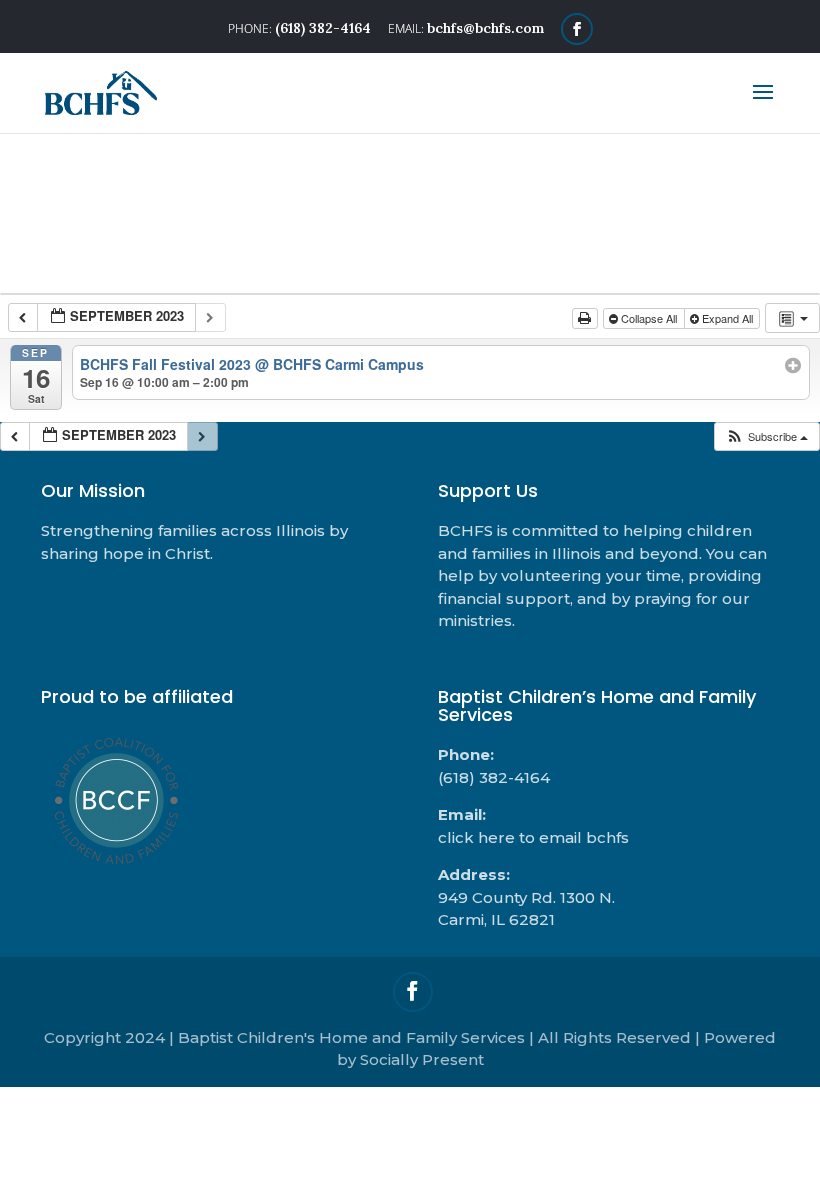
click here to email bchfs (533, 837)
